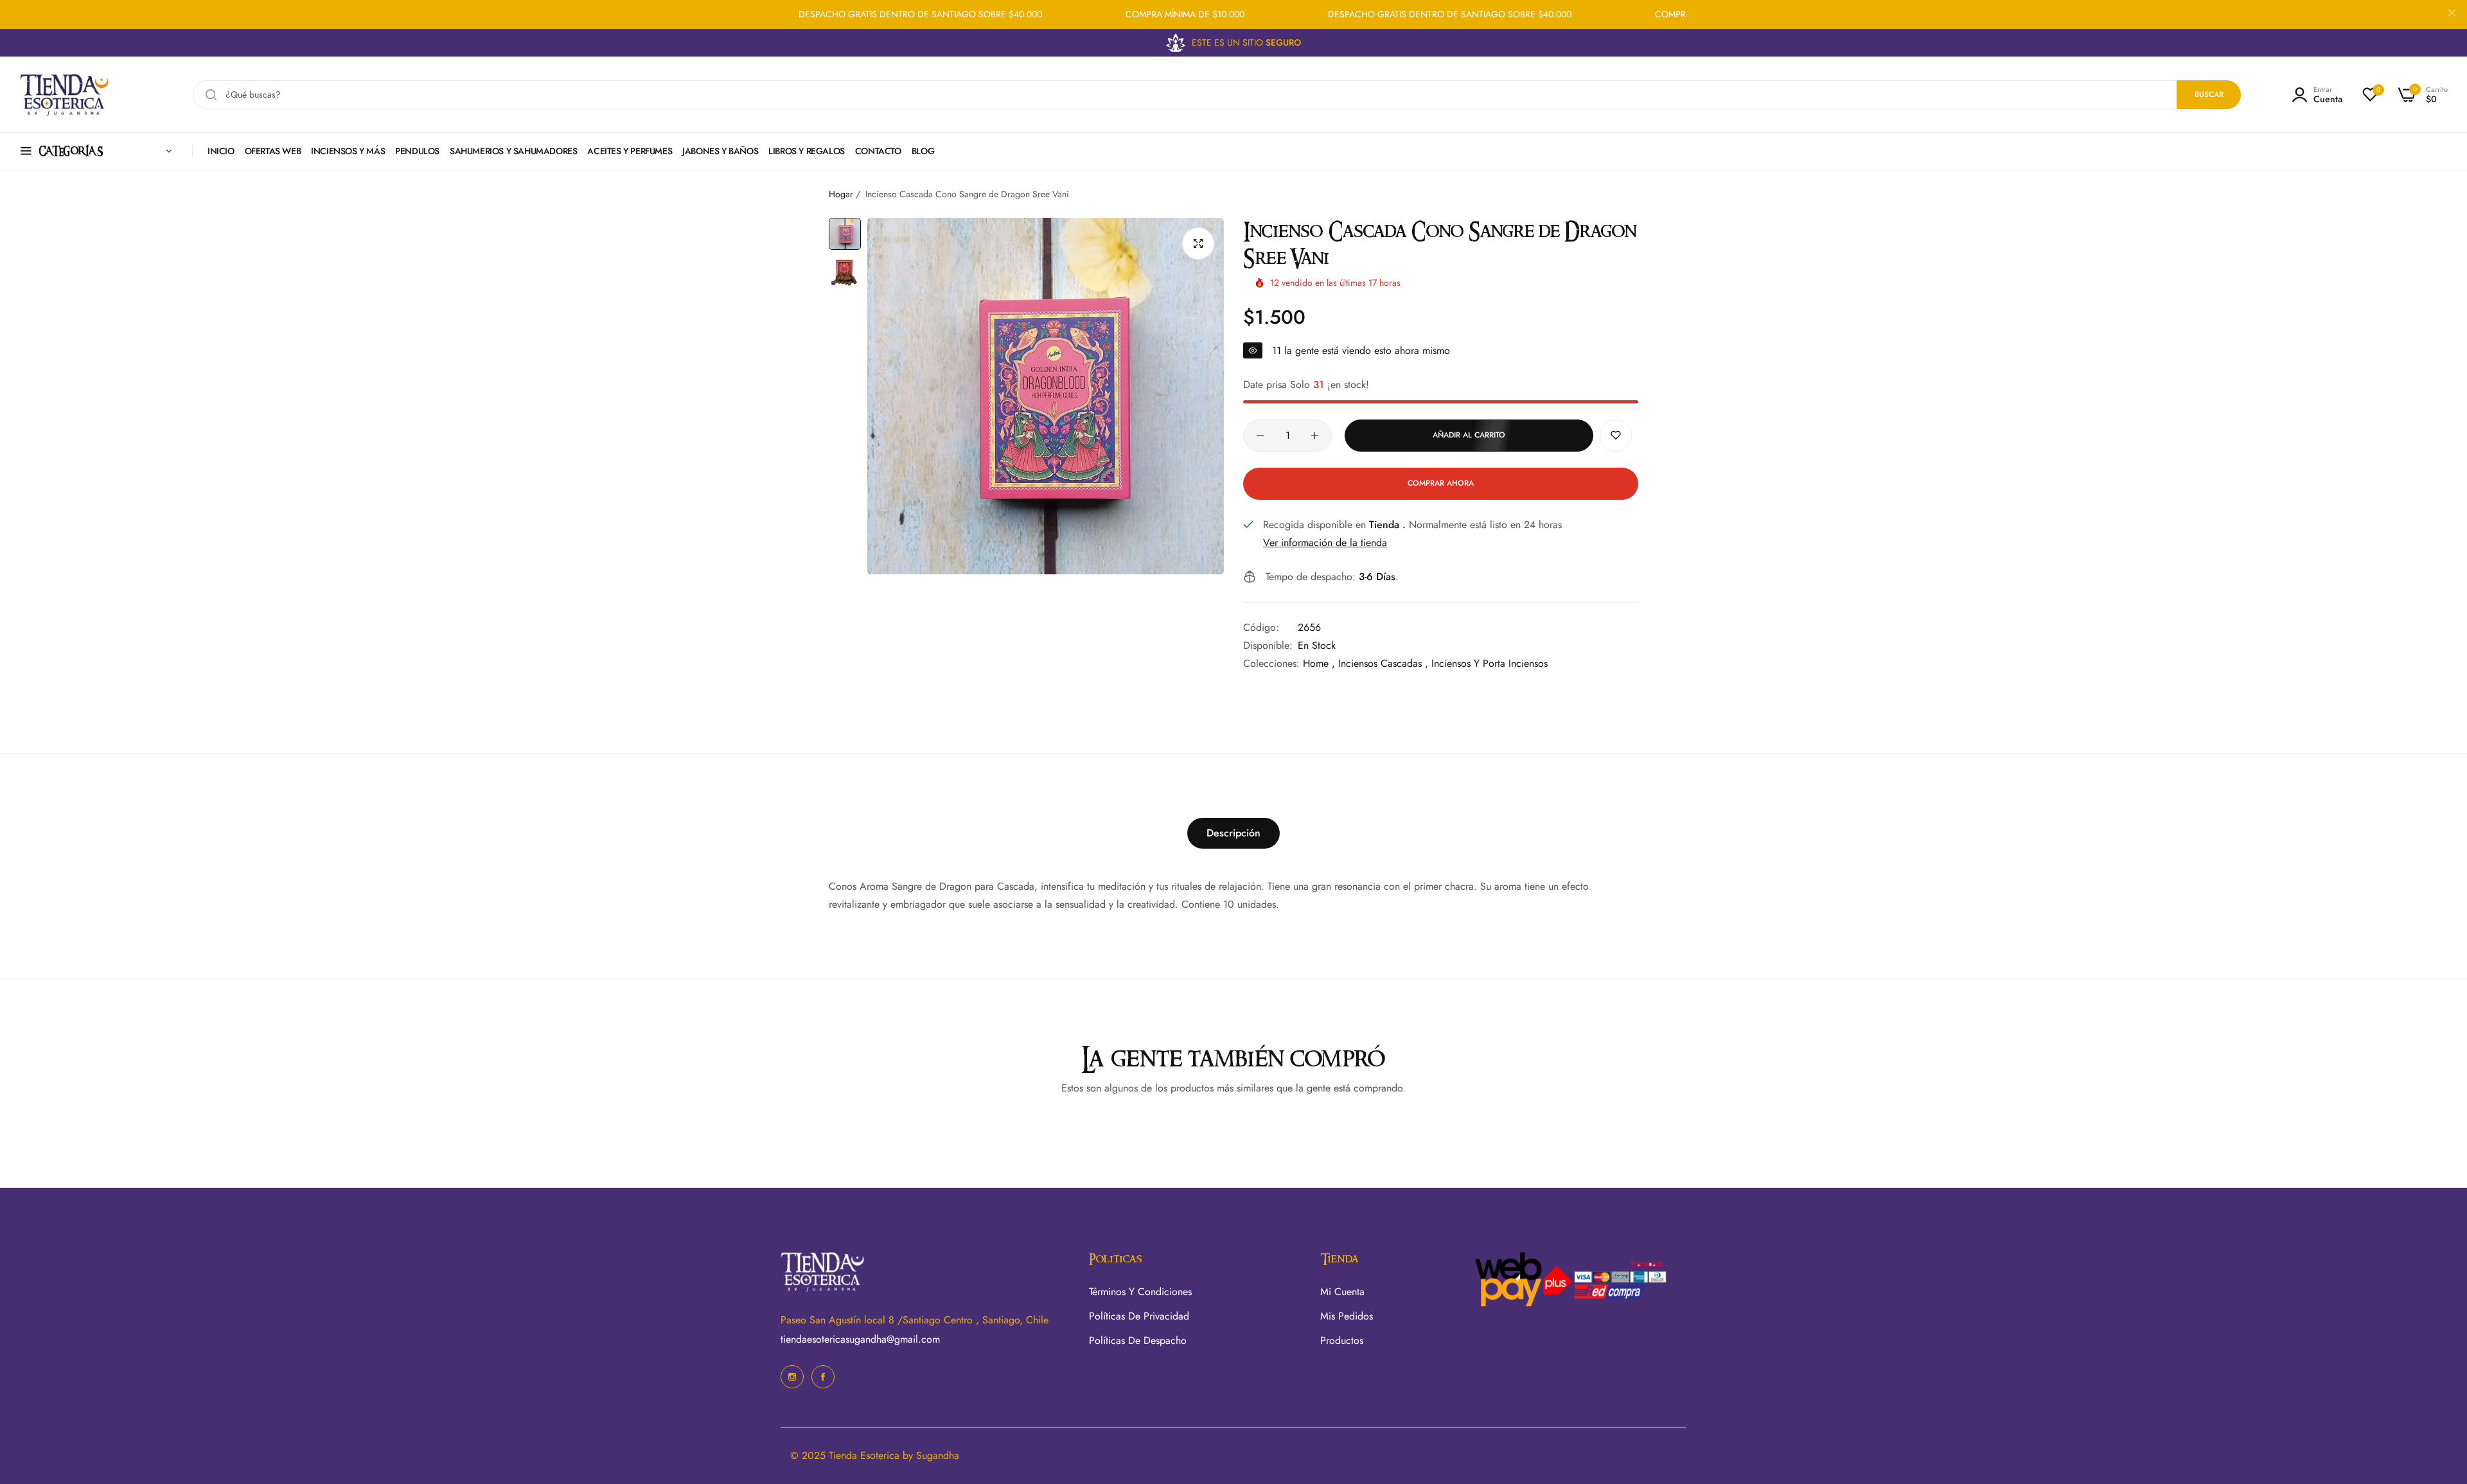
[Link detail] (792, 1377)
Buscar (2209, 94)
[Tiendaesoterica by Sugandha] (64, 95)
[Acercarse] (1198, 243)
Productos (1342, 1340)
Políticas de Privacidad (1139, 1316)
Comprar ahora (1441, 483)
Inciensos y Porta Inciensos (1490, 663)
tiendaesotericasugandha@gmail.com (860, 1339)
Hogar (841, 194)
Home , (1319, 663)
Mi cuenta (1342, 1292)
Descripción (1233, 833)
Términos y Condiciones (1140, 1292)
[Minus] (1260, 436)
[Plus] (1315, 436)
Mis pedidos (1347, 1316)
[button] (1616, 436)
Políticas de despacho (1138, 1340)
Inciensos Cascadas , (1383, 663)
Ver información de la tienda (1325, 543)
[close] (2452, 15)
